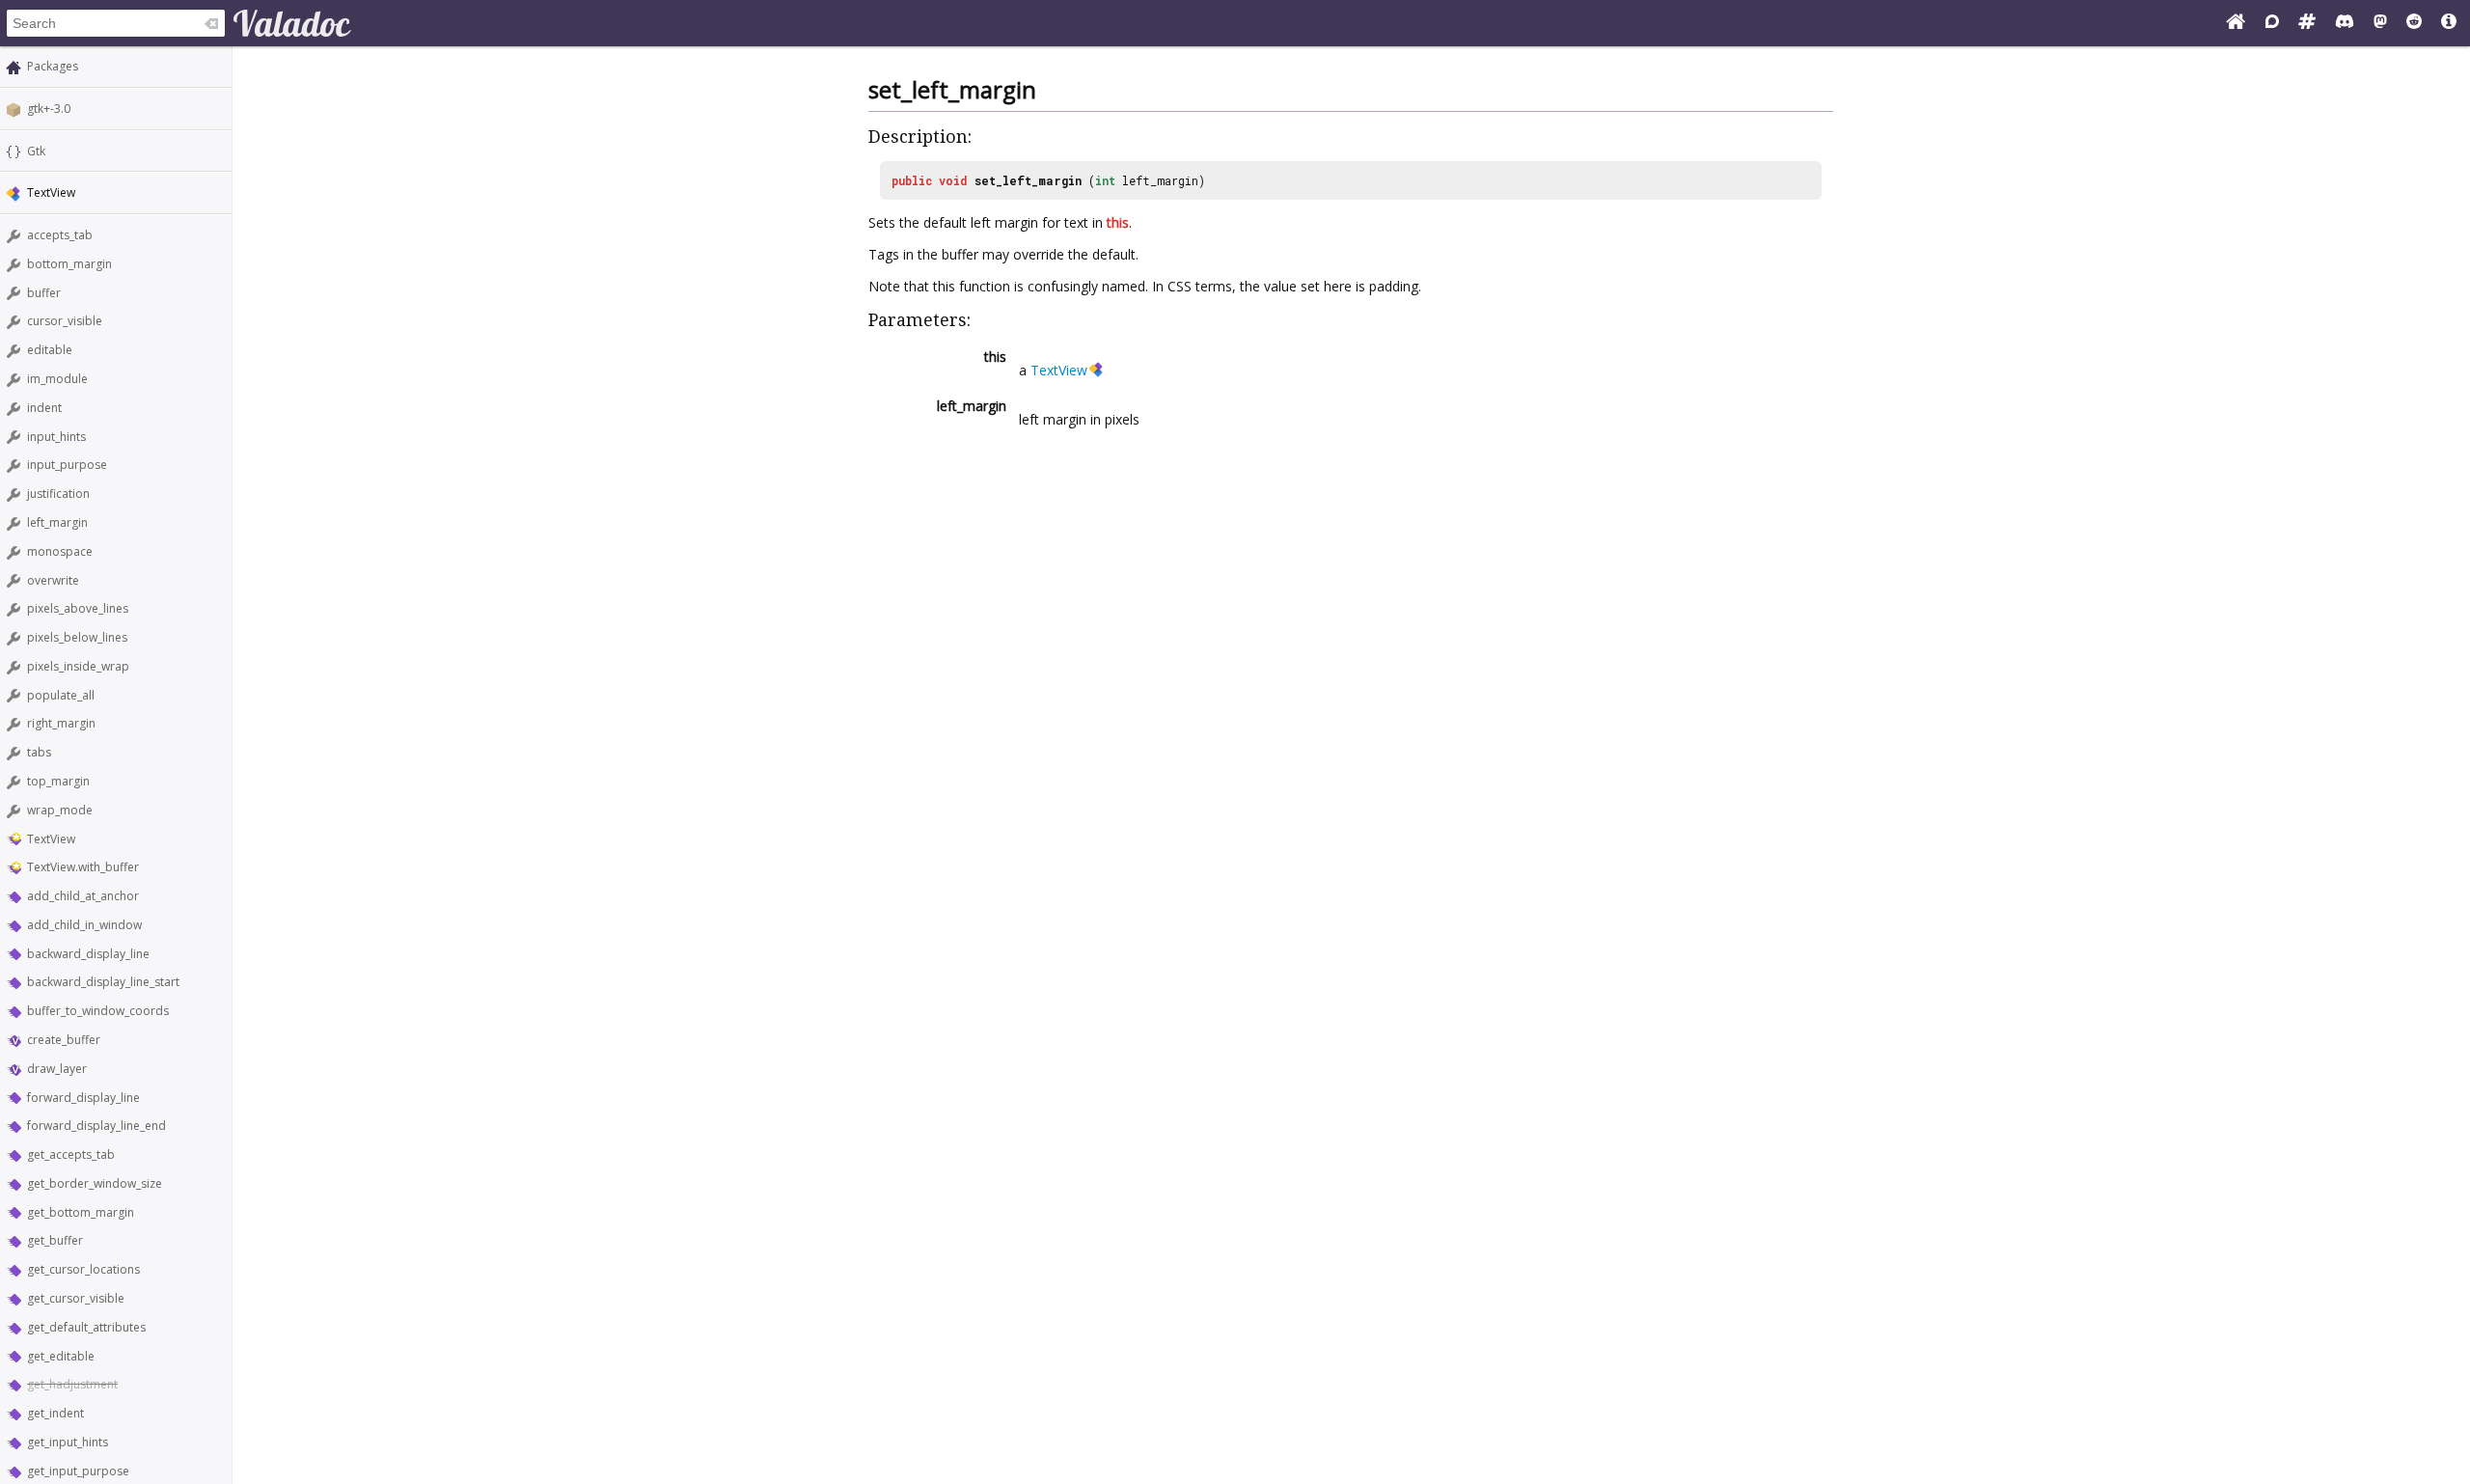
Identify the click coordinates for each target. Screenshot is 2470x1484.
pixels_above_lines (78, 608)
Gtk (36, 151)
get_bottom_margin (81, 1212)
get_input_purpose (78, 1471)
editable (50, 350)
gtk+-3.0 (49, 109)
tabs (39, 752)
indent (44, 408)
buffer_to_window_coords (98, 1011)
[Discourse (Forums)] (2272, 23)
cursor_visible (65, 321)
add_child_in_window (84, 925)
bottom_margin (69, 264)
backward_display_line (88, 954)
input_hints (56, 437)
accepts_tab (60, 235)
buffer (44, 293)
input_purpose (67, 465)
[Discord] (2345, 23)
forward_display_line (83, 1098)
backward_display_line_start (103, 982)
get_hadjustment (72, 1384)
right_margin (61, 723)
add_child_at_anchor (83, 896)
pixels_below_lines (77, 637)
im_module (57, 379)
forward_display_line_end (96, 1126)
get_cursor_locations (83, 1269)
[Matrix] (2307, 23)
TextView (51, 839)
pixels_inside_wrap (78, 666)
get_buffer (55, 1240)
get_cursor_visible (76, 1298)
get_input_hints (68, 1442)
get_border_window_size (95, 1183)
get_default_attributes (86, 1327)
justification (58, 494)
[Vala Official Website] (2236, 23)
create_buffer (64, 1040)
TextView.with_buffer (83, 867)
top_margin (58, 781)
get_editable (61, 1356)
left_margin (57, 522)
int (1105, 180)
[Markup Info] (2449, 23)
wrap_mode (60, 810)
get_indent (55, 1413)
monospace (60, 551)
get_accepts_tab (71, 1154)
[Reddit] (2414, 23)
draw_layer (57, 1069)
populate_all (61, 695)
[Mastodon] (2380, 23)
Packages (53, 66)
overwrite (53, 580)
